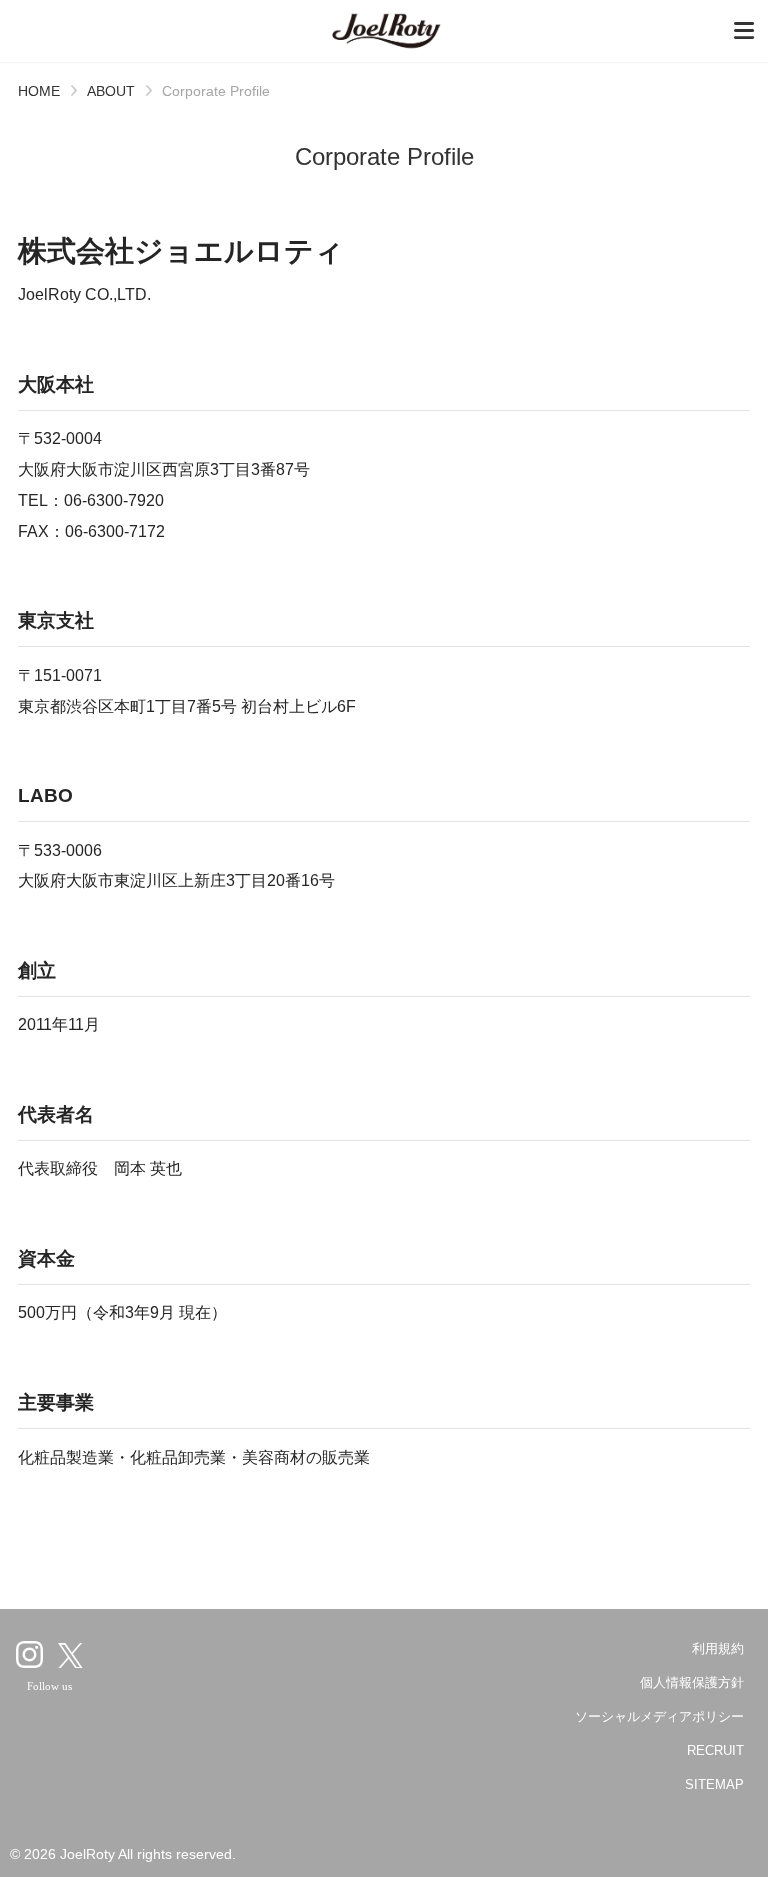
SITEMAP (714, 1784)
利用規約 (718, 1648)
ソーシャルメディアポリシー (659, 1716)
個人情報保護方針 (692, 1682)
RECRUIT (715, 1750)
